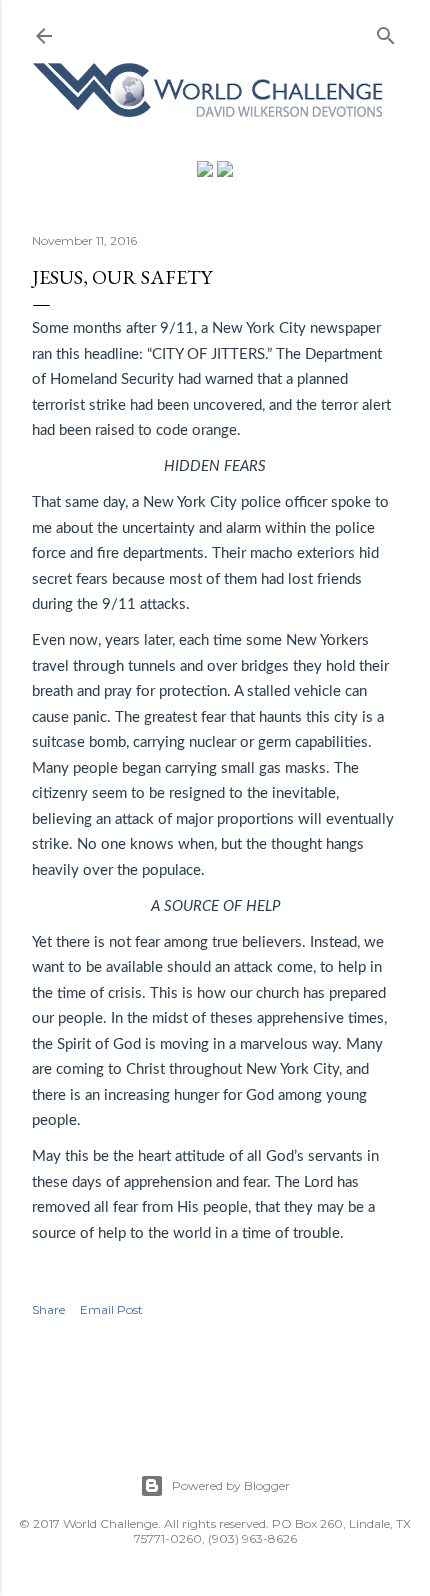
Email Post (111, 1309)
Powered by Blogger (231, 1485)
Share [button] (48, 1309)
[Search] (386, 31)
